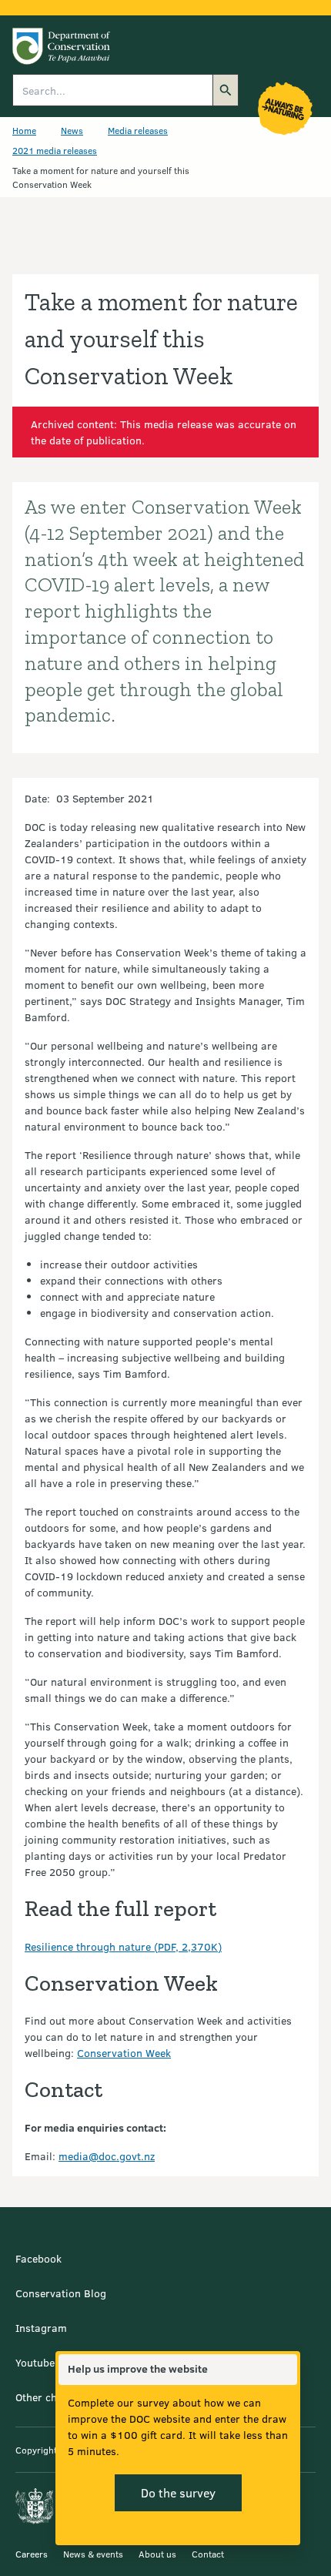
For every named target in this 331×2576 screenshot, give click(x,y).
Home (24, 130)
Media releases (138, 130)
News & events (93, 2554)
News (72, 130)
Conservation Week (124, 2053)
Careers (32, 2554)
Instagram (41, 2328)
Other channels (52, 2397)
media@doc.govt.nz (107, 2156)
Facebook (38, 2258)
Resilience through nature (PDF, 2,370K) (123, 1946)
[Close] (285, 2370)
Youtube (35, 2362)
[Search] (226, 90)
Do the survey (178, 2492)
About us (157, 2554)
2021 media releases (55, 150)
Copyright (36, 2450)
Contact (208, 2554)
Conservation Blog (61, 2293)
